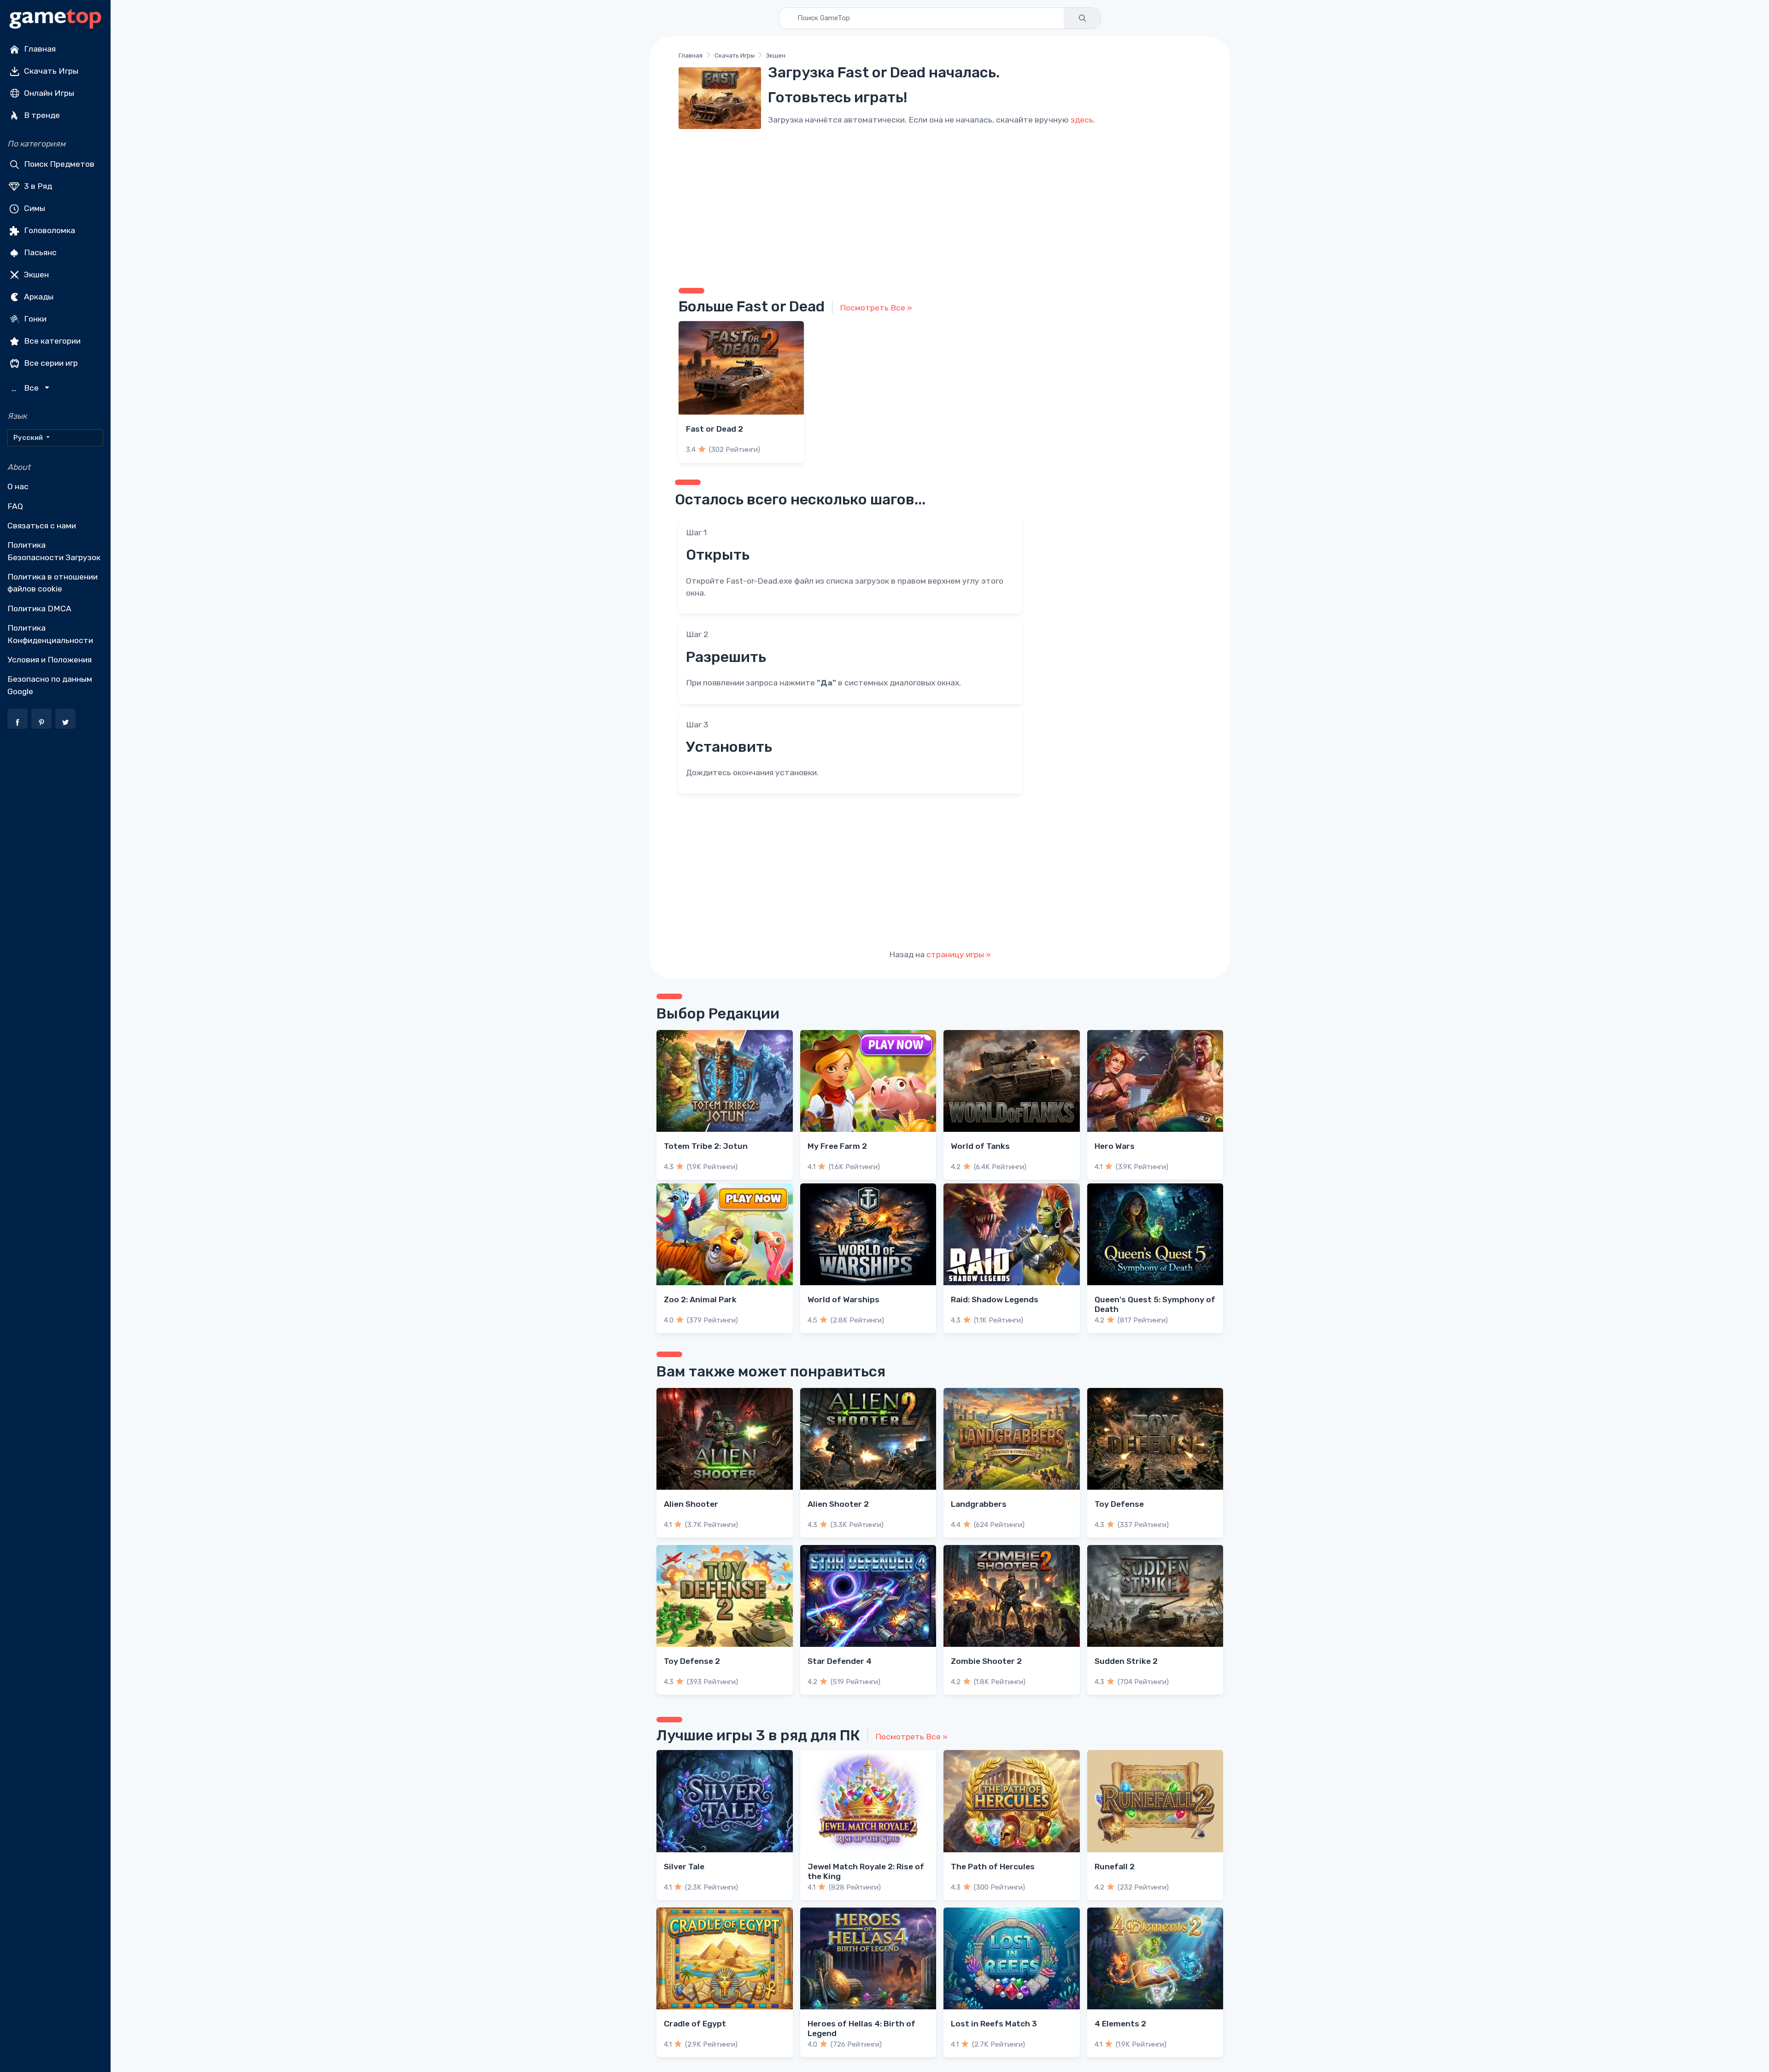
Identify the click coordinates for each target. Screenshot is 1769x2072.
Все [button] (26, 388)
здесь (1082, 120)
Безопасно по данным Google (50, 685)
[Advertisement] (940, 205)
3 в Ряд (37, 186)
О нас (18, 486)
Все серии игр (50, 363)
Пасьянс (39, 252)
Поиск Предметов (58, 164)
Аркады (38, 297)
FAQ (15, 506)
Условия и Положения (50, 660)
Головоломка (49, 230)
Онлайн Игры (48, 93)
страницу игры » (959, 954)
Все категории (51, 341)
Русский (29, 438)
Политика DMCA (39, 609)
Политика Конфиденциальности (50, 634)
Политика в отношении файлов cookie (53, 583)
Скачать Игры (50, 71)
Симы (34, 208)
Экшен (35, 275)
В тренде (41, 115)
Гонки (34, 319)
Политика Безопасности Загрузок (54, 551)
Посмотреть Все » (876, 308)
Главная (39, 49)
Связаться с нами (42, 526)
